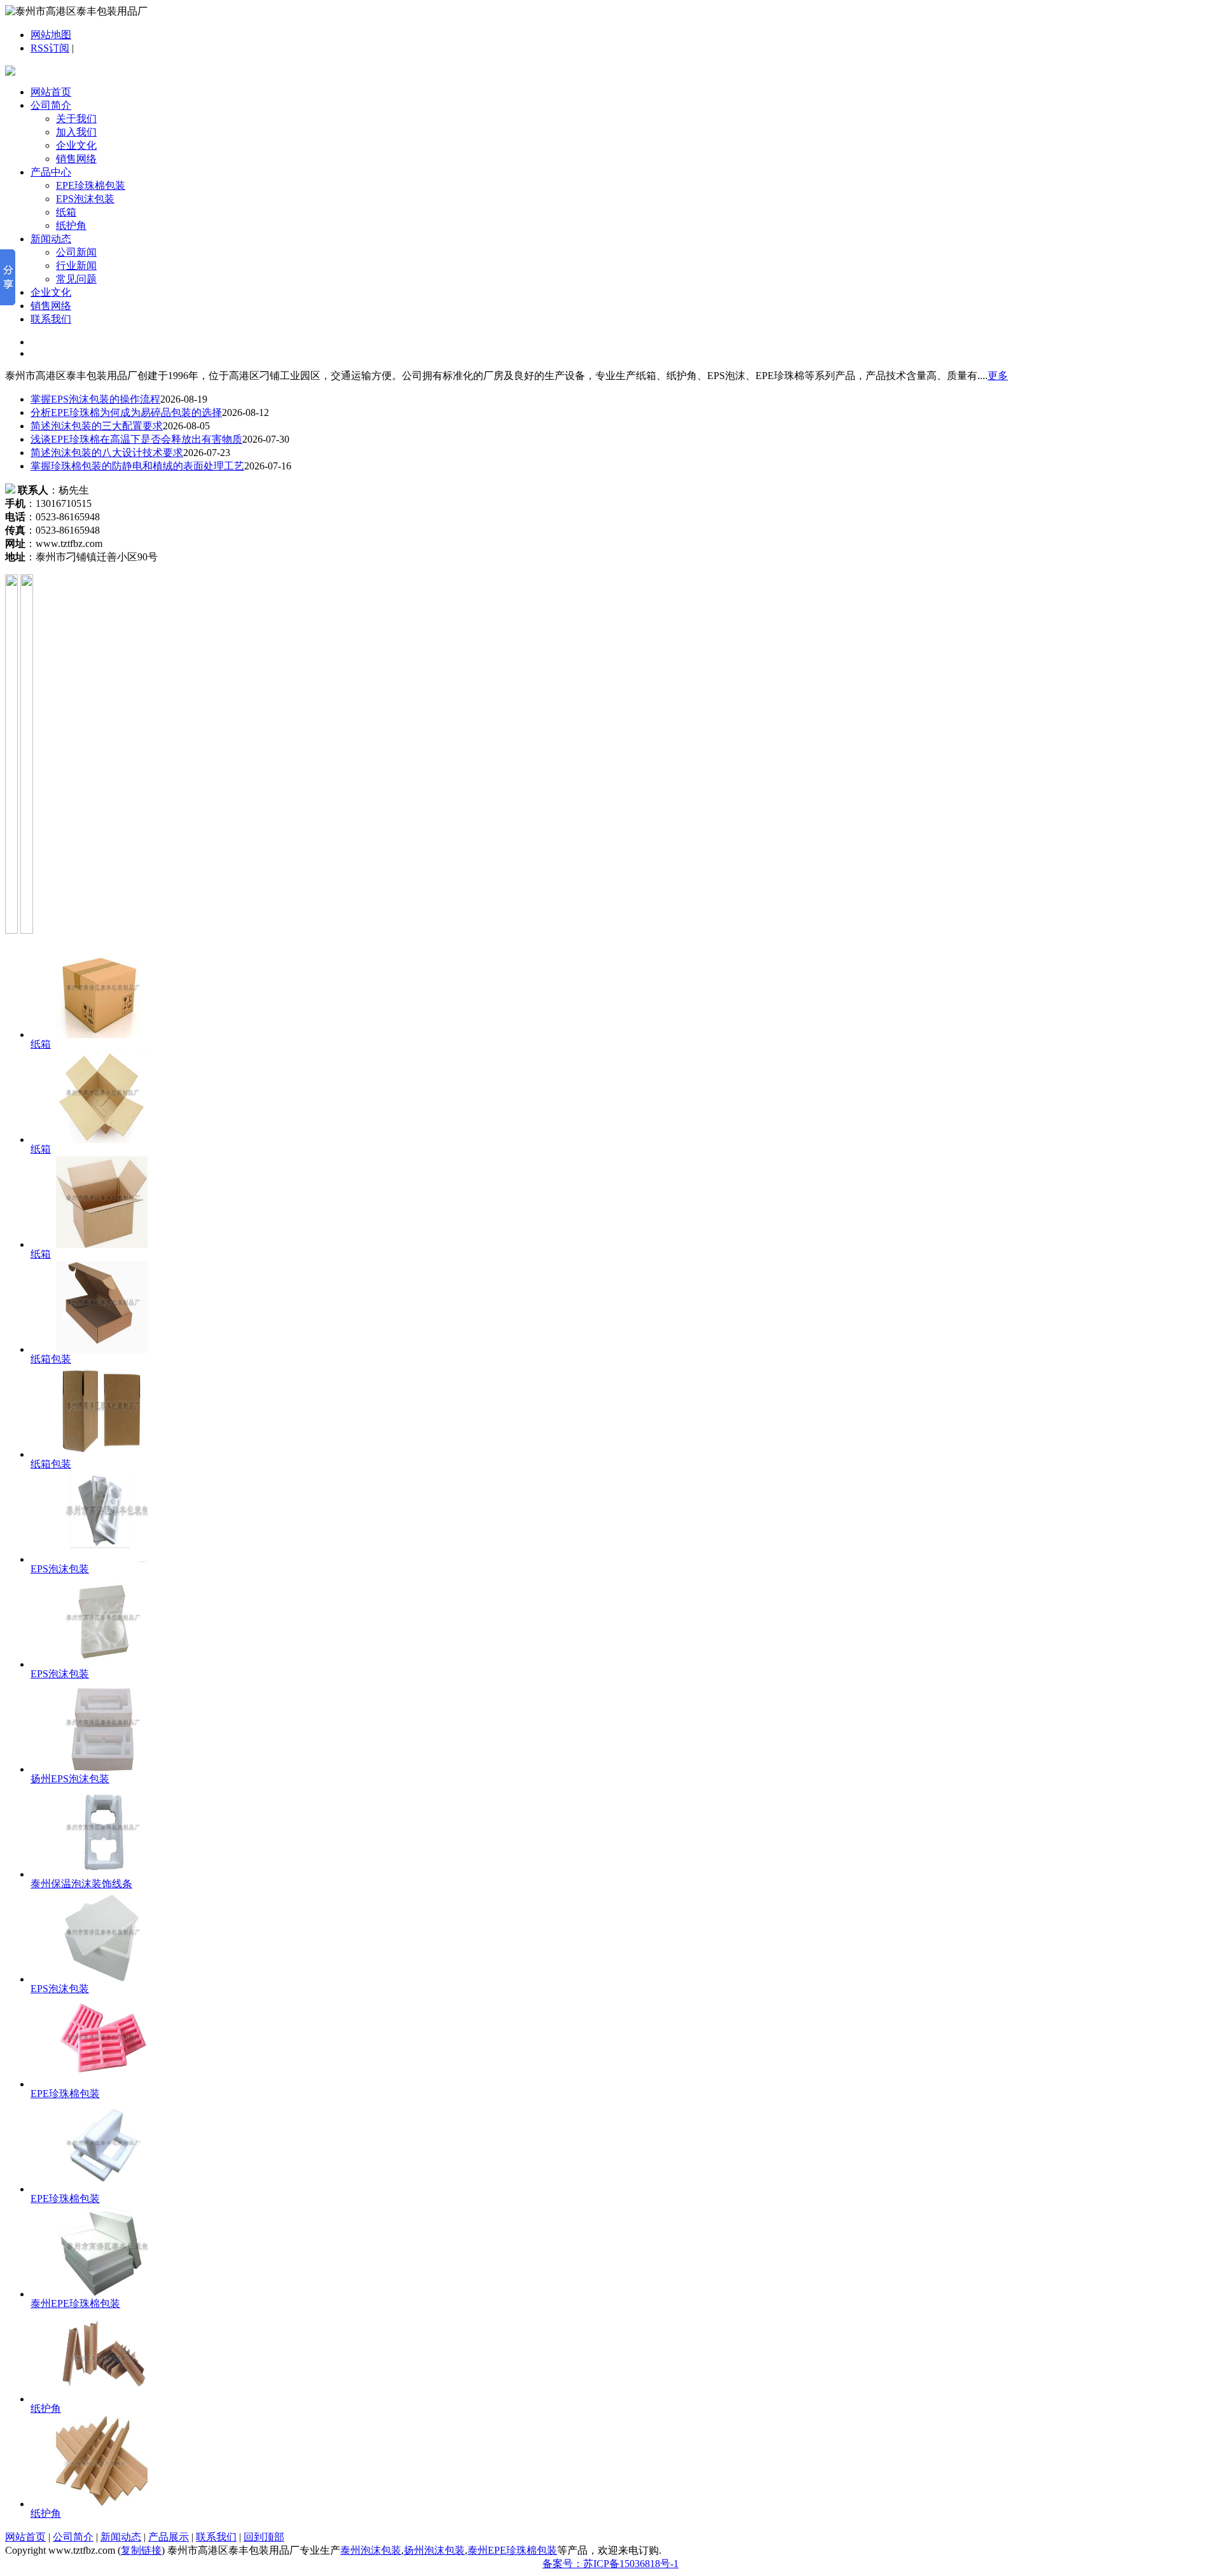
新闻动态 (51, 239)
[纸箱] (102, 1035)
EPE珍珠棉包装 (91, 185)
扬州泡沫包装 (434, 2550)
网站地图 (51, 35)
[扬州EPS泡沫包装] (102, 1769)
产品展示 (169, 2537)
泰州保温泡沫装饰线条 (81, 1884)
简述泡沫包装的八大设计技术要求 (107, 453)
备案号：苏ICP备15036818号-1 (610, 2564)
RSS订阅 (50, 48)
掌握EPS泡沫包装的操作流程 (95, 399)
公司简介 (51, 105)
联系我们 (51, 319)
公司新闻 (76, 252)
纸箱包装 (51, 1359)
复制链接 (141, 2550)
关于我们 (76, 119)
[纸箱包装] (102, 1349)
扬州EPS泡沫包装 (70, 1779)
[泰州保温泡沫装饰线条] (102, 1874)
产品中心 (51, 172)
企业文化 (76, 145)
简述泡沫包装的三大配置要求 (97, 426)
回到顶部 (264, 2537)
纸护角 (71, 225)
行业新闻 (76, 266)
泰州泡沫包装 (371, 2550)
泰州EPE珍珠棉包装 (75, 2303)
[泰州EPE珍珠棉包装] (102, 2294)
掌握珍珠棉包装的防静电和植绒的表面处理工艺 (137, 466)
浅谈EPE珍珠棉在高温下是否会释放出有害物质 (136, 439)
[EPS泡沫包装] (102, 1559)
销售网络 (76, 159)
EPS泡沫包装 (85, 199)
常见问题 (76, 279)
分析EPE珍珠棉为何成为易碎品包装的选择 (126, 412)
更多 (998, 376)
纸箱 (66, 212)
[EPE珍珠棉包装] (102, 2084)
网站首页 (51, 92)
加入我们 (76, 132)
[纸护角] (102, 2399)
